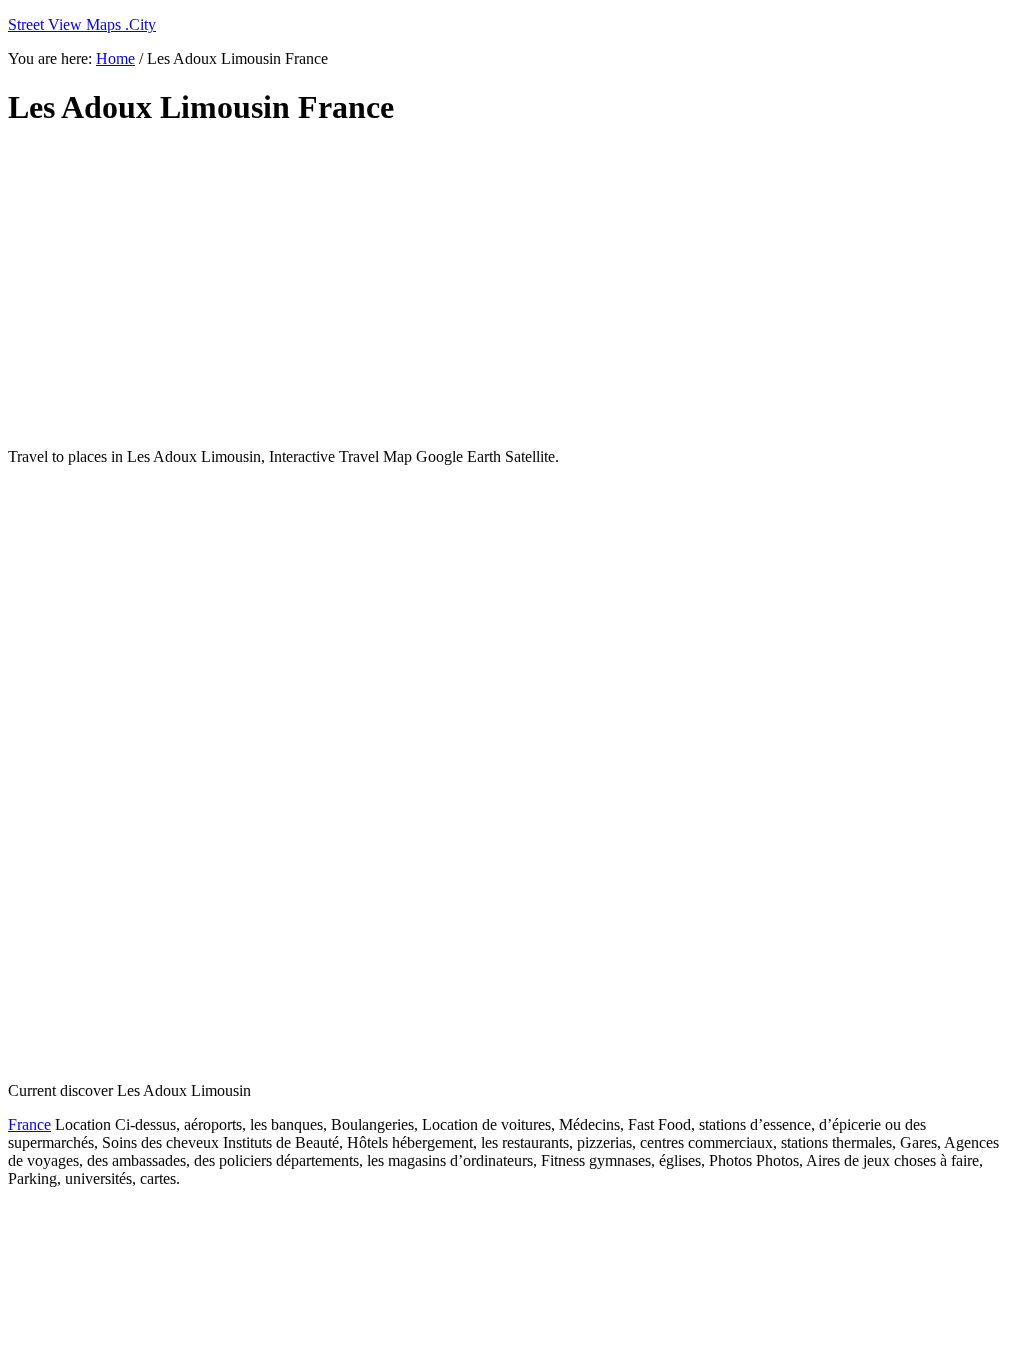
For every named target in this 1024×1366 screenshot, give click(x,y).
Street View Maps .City (82, 24)
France (29, 1124)
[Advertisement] (493, 288)
